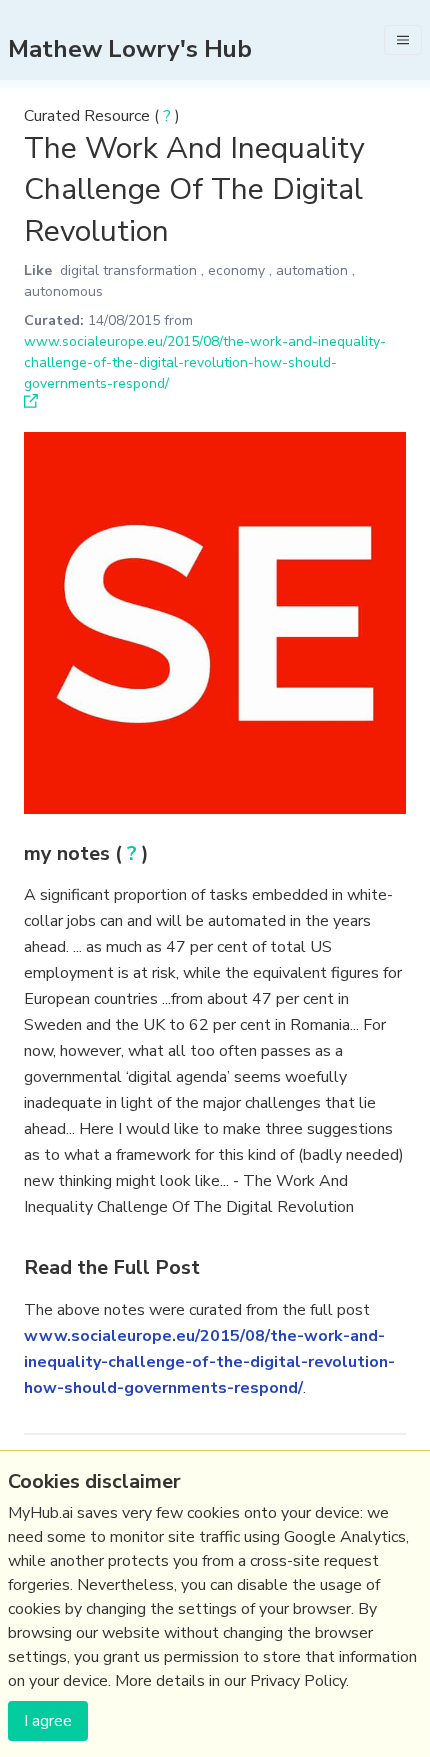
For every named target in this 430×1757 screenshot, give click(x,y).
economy (236, 270)
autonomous (63, 291)
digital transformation (128, 270)
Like (38, 270)
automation (312, 270)
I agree (48, 1721)
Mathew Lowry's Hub (130, 49)
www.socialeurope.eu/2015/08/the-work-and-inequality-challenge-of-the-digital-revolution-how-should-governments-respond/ (205, 362)
